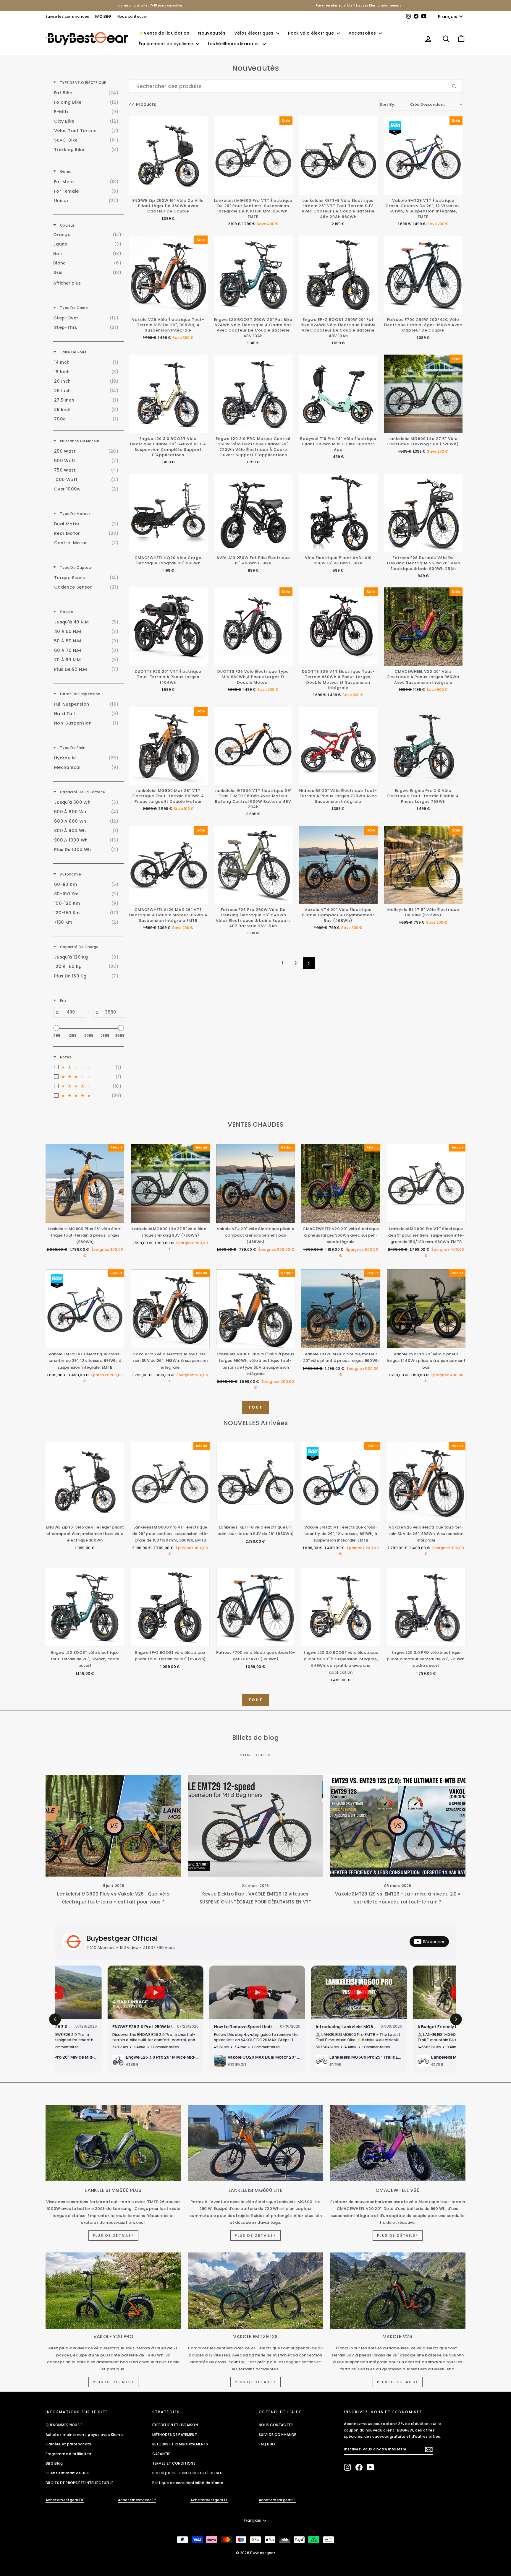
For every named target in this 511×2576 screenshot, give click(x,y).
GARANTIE (161, 2454)
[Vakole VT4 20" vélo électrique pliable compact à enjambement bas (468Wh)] (338, 865)
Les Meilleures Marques (235, 44)
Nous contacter (132, 16)
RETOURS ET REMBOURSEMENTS (180, 2444)
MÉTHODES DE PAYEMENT (175, 2435)
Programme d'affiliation (68, 2454)
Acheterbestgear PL (278, 2500)
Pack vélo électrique (312, 33)
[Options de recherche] (456, 86)
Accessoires (363, 33)
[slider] (56, 1028)
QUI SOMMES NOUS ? (64, 2425)
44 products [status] (143, 104)
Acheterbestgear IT (209, 2500)
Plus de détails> (113, 2235)
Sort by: (412, 104)
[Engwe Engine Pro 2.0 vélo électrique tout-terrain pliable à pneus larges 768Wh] (423, 746)
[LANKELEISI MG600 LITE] (256, 2143)
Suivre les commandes (67, 16)
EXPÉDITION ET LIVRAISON (175, 2425)
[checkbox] (88, 93)
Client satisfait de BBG (68, 2473)
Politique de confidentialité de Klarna (188, 2483)
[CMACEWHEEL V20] (398, 2143)
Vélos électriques (254, 33)
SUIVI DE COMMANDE (278, 2435)
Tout (256, 1407)
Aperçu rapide (85, 1217)
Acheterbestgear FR (137, 2500)
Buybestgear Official (122, 1938)
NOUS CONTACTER (276, 2425)
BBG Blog (54, 2463)
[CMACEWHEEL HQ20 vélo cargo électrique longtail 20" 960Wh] (168, 513)
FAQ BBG (103, 16)
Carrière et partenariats (68, 2444)
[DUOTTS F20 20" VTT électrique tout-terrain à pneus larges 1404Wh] (168, 627)
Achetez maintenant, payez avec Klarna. (85, 2435)
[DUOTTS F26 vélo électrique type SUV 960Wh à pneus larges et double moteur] (253, 627)
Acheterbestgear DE (65, 2500)
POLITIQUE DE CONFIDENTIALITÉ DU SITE (188, 2473)
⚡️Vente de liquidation (164, 33)
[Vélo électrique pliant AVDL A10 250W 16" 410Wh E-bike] (338, 513)
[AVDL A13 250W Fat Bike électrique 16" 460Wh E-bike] (253, 513)
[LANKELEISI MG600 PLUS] (113, 2143)
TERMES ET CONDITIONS (174, 2463)
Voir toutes (256, 1755)
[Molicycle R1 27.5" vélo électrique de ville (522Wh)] (423, 865)
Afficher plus (67, 283)
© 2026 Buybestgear (256, 2553)
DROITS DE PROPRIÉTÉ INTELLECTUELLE (79, 2483)
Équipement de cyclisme (167, 44)
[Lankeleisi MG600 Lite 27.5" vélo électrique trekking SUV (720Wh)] (423, 394)
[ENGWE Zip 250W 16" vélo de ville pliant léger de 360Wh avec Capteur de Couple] (168, 156)
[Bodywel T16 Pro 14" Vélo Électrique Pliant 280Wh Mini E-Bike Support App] (338, 394)
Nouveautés (212, 33)
